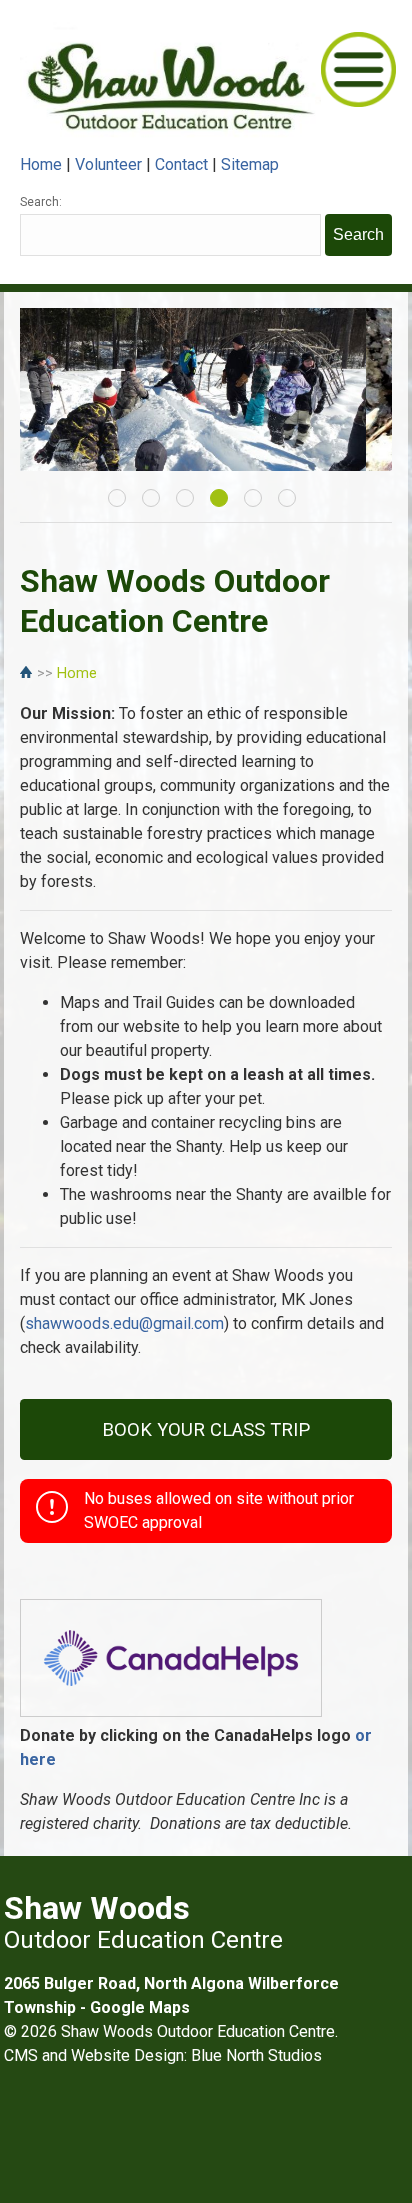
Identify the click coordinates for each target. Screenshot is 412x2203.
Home (41, 164)
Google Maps (140, 2007)
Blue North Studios (256, 2055)
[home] (28, 673)
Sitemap (250, 164)
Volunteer (108, 164)
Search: (41, 202)
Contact (181, 164)
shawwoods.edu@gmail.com (124, 1323)
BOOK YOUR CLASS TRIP (206, 1429)
